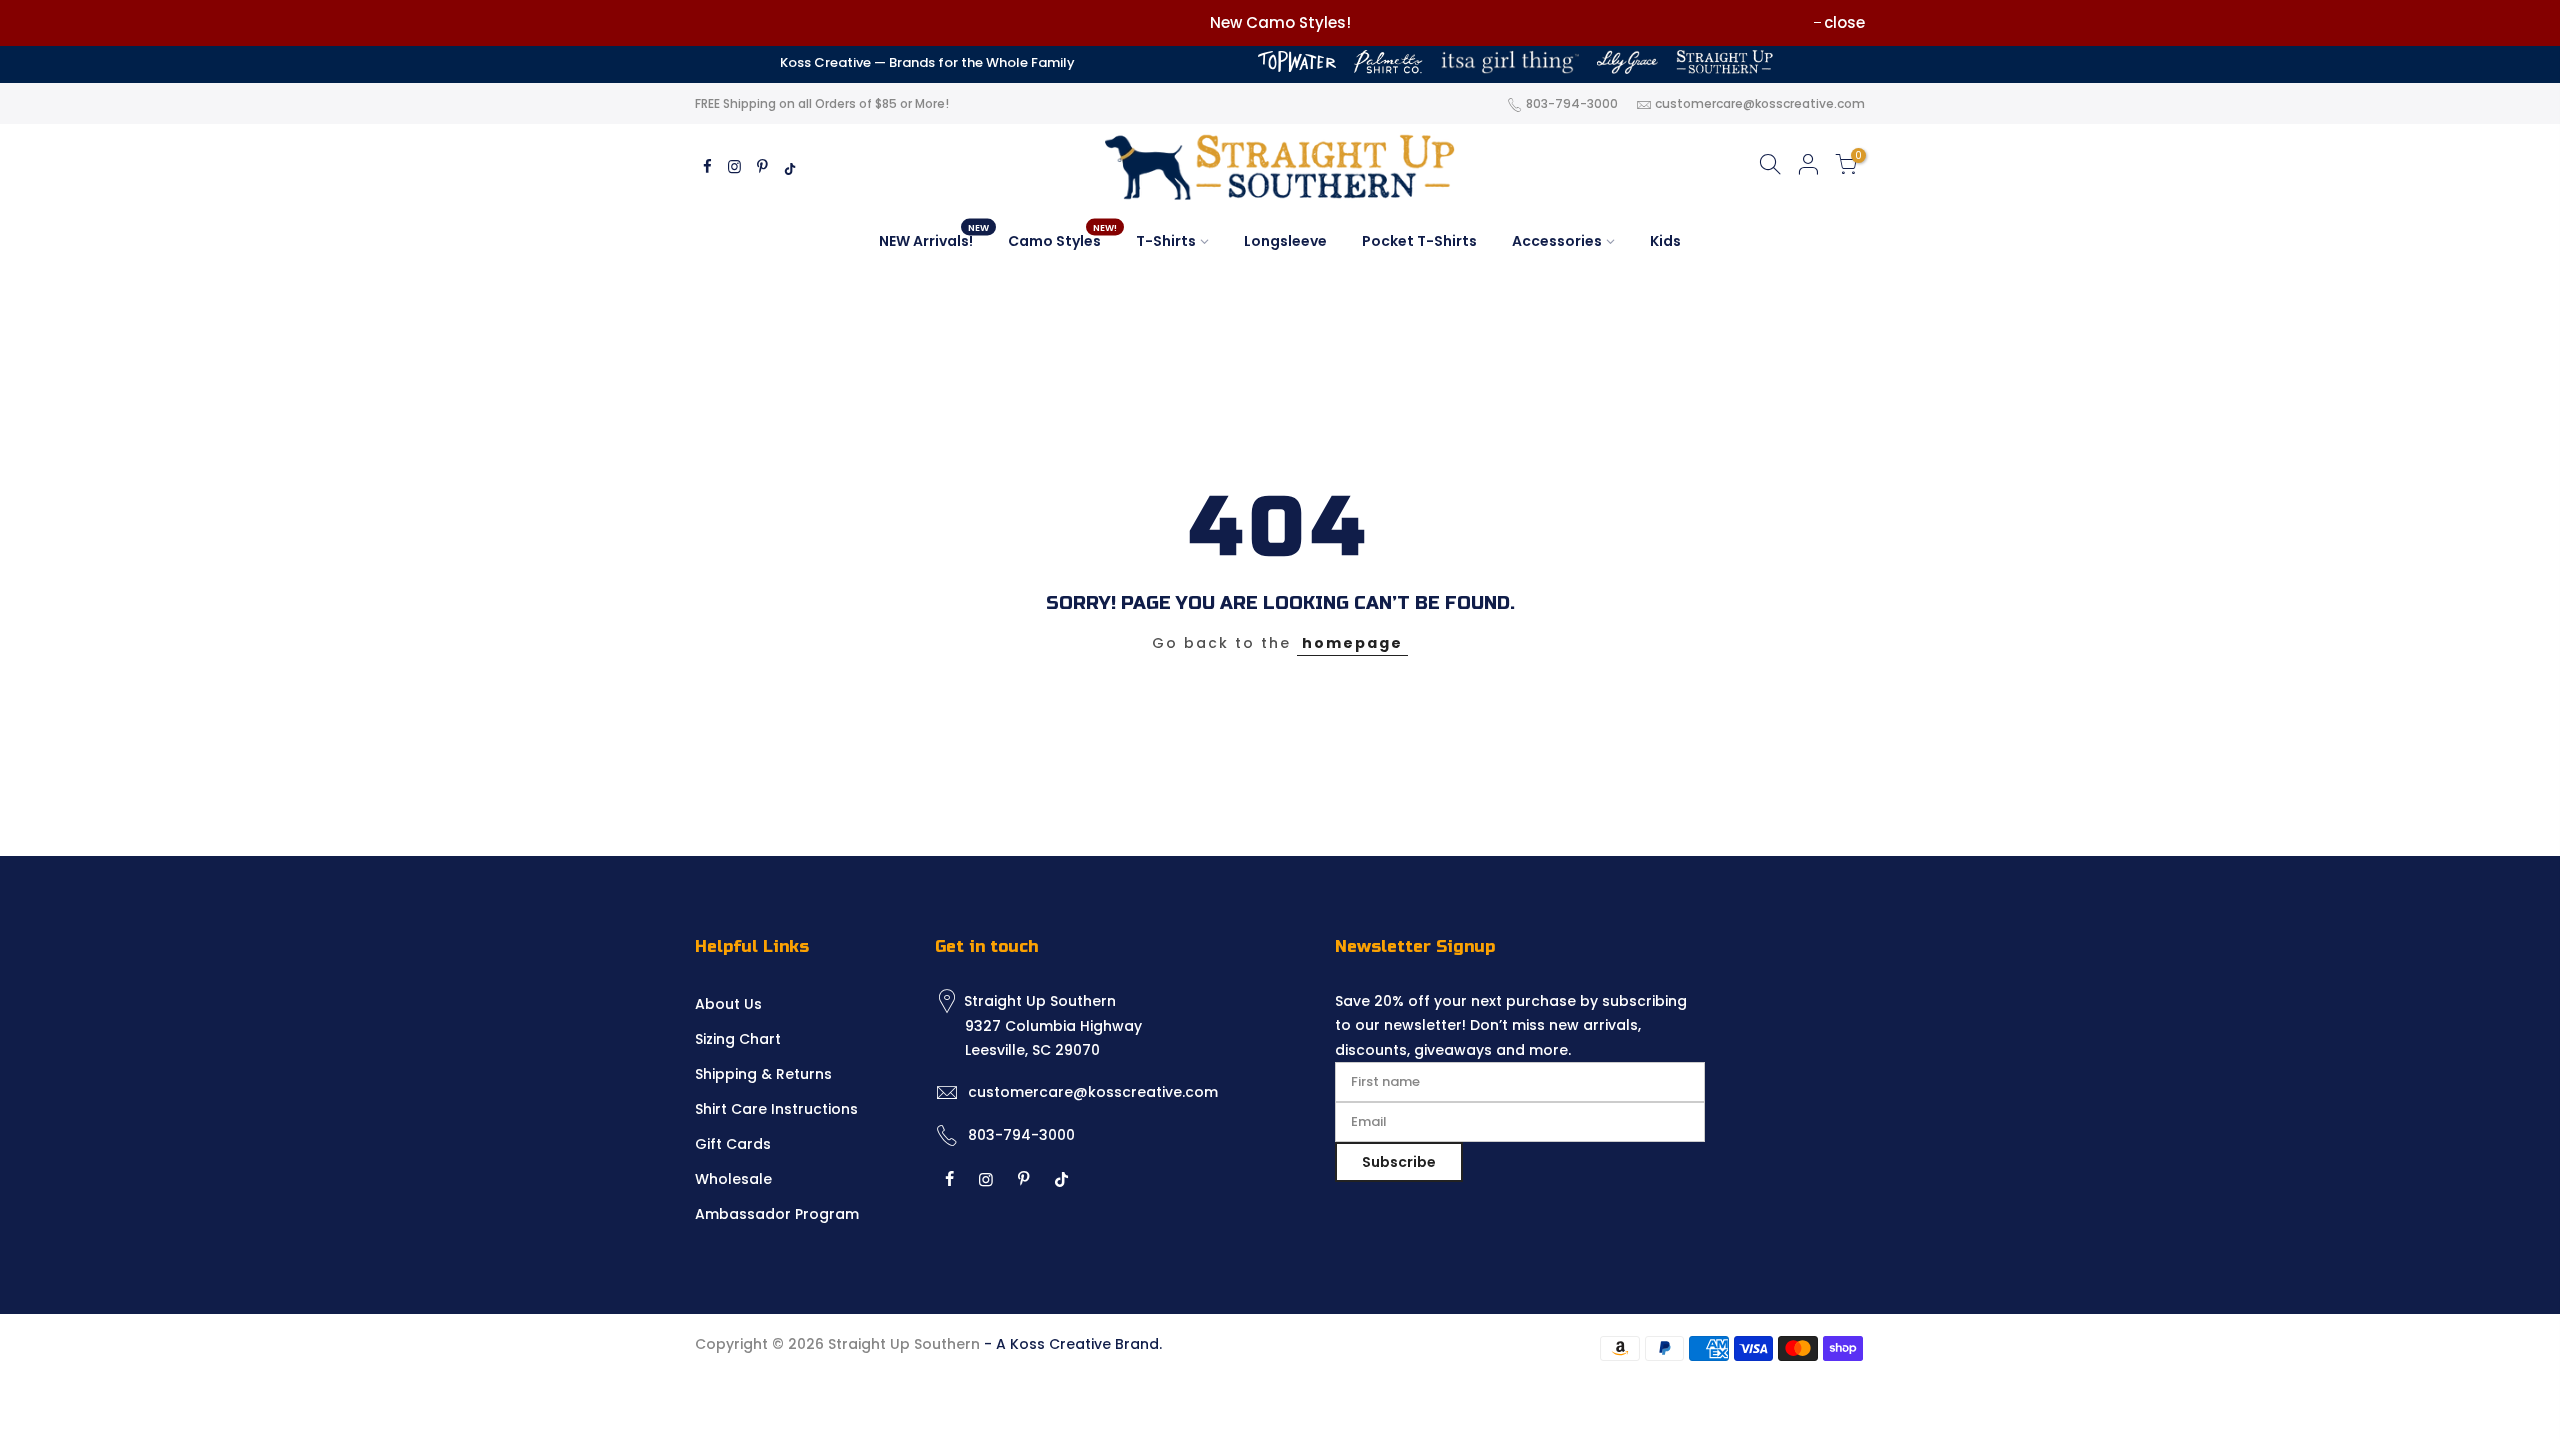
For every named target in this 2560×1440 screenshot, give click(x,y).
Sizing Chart (738, 1039)
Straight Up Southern (904, 1344)
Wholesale (733, 1179)
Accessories (1557, 241)
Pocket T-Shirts (1419, 241)
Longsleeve (1285, 241)
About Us (728, 1004)
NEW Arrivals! (934, 237)
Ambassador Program (777, 1214)
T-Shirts (1166, 241)
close (1844, 22)
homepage (1352, 643)
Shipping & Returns (763, 1074)
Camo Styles (1062, 237)
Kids (1665, 241)
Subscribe (1399, 1162)
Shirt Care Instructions (776, 1109)
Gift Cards (733, 1144)
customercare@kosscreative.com (1760, 103)
